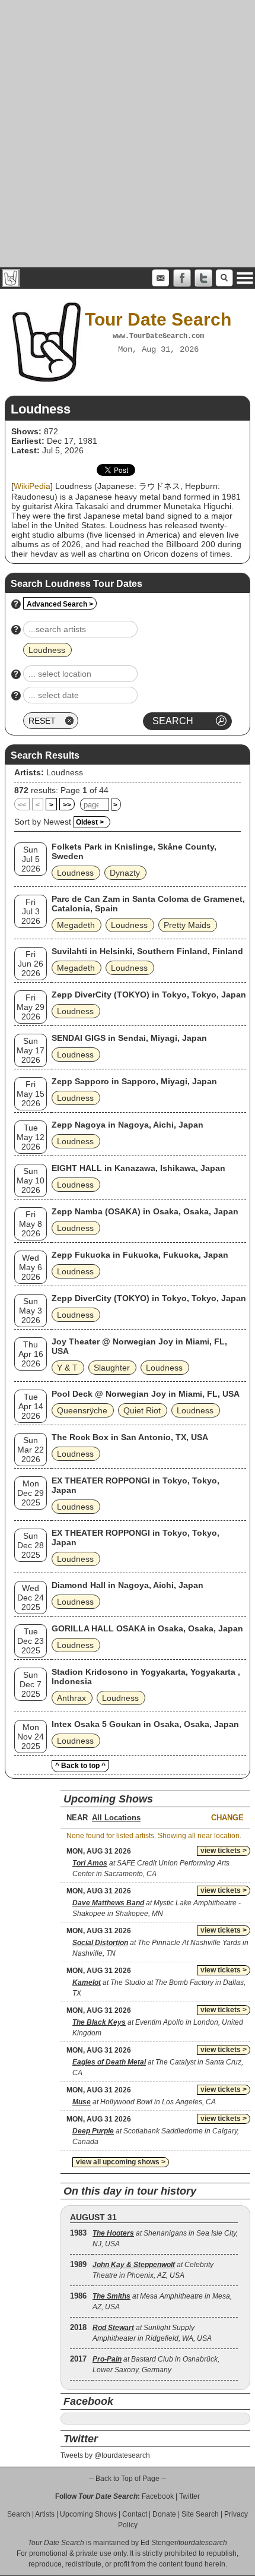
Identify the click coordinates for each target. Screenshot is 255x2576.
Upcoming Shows (88, 2514)
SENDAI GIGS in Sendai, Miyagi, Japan (129, 1038)
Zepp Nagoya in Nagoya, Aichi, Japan (128, 1125)
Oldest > (90, 822)
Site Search (200, 2514)
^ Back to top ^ (80, 1766)
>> (67, 805)
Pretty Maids (187, 925)
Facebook (158, 2496)
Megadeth (76, 925)
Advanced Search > (60, 604)
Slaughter (112, 1368)
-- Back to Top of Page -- (128, 2479)
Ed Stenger (159, 2543)
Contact (135, 2514)
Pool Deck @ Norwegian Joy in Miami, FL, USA (146, 1394)
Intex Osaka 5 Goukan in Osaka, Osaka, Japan (145, 1724)
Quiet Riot (142, 1410)
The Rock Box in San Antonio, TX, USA (130, 1437)
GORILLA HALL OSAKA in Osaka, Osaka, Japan (147, 1628)
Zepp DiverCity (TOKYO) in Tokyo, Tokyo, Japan (149, 995)
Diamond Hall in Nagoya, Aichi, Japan (128, 1585)
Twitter (189, 2496)
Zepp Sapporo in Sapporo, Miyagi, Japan (134, 1081)
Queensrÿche (82, 1410)
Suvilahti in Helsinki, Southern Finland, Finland (147, 951)
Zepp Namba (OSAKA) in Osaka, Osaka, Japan (145, 1211)
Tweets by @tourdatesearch (105, 2455)
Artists (45, 2514)
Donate (164, 2514)
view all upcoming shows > (121, 2162)
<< (22, 805)
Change (227, 1818)
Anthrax (71, 1698)
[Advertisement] (128, 134)
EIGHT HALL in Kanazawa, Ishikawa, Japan (138, 1168)
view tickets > (224, 1851)
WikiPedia (32, 486)
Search (19, 2514)
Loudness (65, 772)
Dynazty (125, 873)
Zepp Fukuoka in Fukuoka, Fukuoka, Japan (140, 1255)
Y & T (67, 1368)
